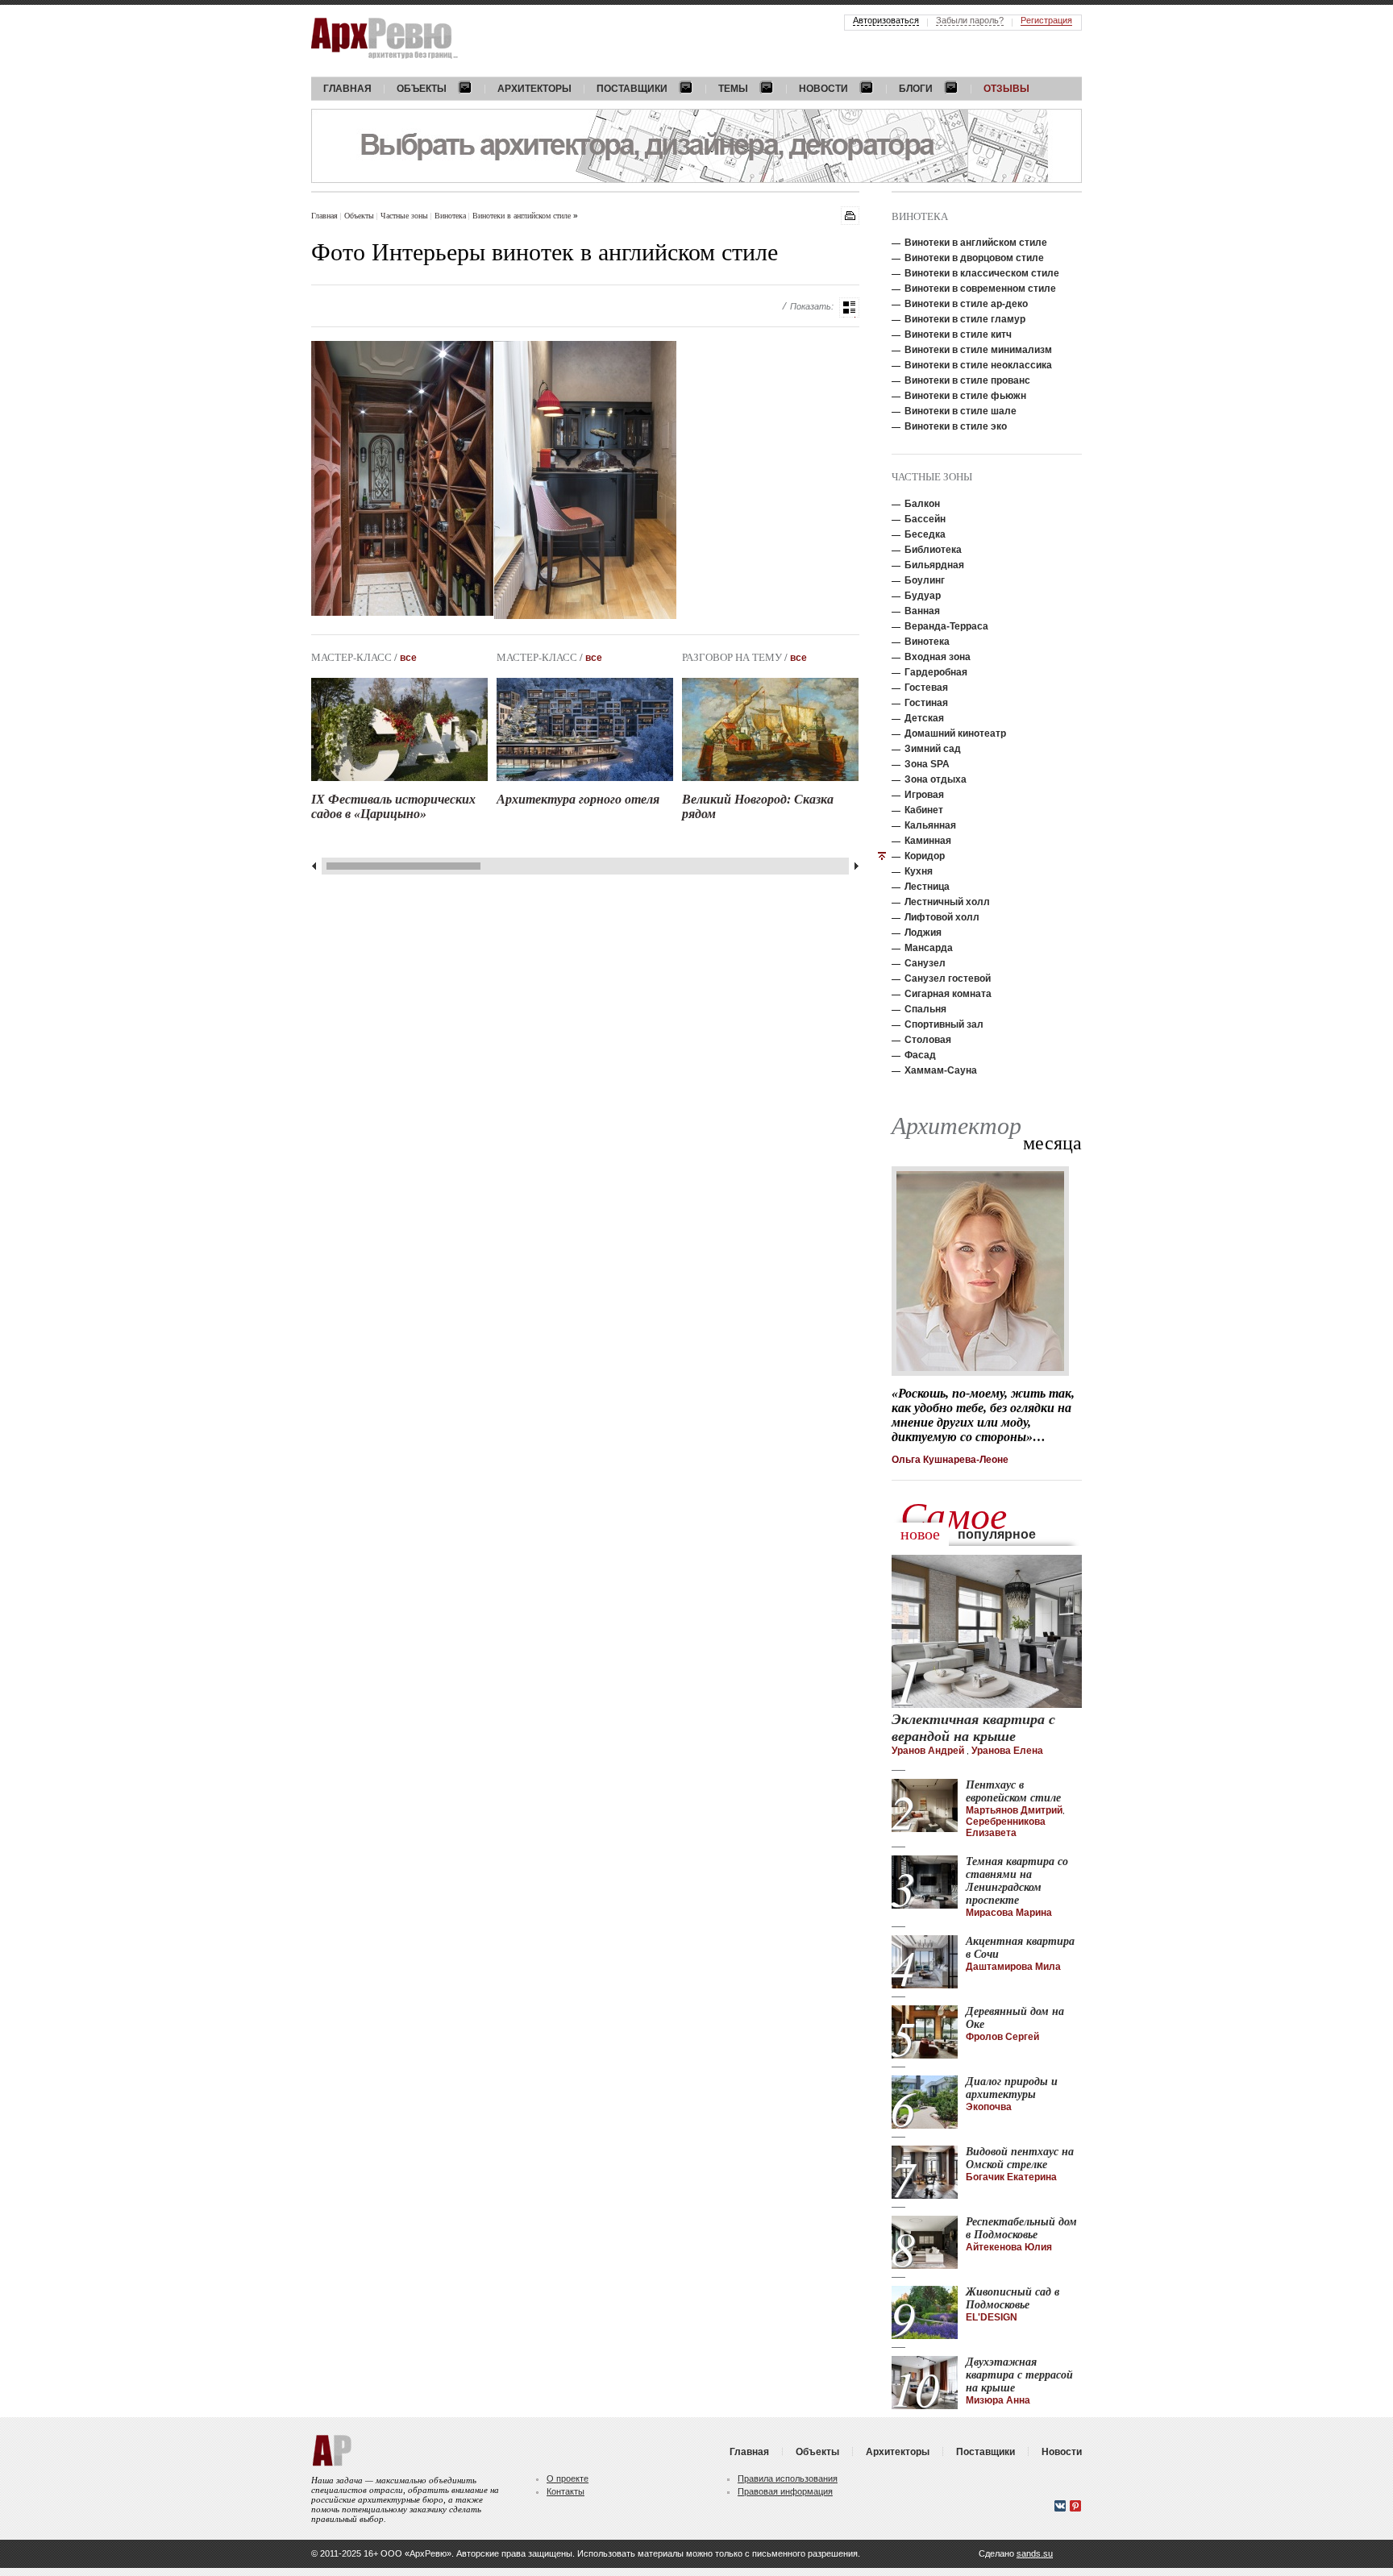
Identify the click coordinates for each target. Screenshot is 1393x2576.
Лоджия (923, 933)
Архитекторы (534, 89)
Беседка (925, 534)
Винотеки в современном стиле (980, 289)
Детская (924, 718)
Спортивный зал (944, 1024)
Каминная (928, 841)
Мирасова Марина (1009, 1913)
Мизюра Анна (998, 2400)
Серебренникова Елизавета (1006, 1827)
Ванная (922, 611)
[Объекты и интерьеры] (849, 307)
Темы (733, 89)
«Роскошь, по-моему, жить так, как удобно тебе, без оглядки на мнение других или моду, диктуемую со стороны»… (983, 1415)
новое (920, 1534)
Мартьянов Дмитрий (1014, 1810)
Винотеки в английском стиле (523, 215)
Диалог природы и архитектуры (1012, 2088)
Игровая (924, 795)
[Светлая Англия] (585, 480)
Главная (324, 215)
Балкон (922, 504)
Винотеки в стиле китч (958, 334)
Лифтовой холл (942, 917)
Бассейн (925, 519)
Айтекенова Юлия (1009, 2247)
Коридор (925, 856)
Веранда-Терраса (946, 626)
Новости (823, 89)
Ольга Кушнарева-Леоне (950, 1460)
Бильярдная (934, 565)
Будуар (923, 596)
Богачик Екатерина (1011, 2177)
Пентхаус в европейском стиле (1013, 1791)
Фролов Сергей (1002, 2037)
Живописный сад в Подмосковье (1013, 2298)
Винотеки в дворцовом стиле (974, 258)
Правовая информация (785, 2491)
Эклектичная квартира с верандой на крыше (973, 1728)
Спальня (925, 1009)
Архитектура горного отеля (578, 799)
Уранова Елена (1007, 1751)
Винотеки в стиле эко (956, 426)
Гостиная (926, 703)
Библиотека (933, 550)
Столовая (928, 1040)
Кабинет (924, 810)
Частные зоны (405, 215)
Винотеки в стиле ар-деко (966, 304)
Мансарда (929, 948)
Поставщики (632, 89)
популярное (997, 1534)
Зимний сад (933, 749)
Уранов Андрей (929, 1751)
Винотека (451, 215)
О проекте (568, 2478)
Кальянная (930, 825)
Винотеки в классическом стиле (982, 273)
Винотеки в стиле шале (961, 411)
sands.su (1035, 2553)
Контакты (566, 2491)
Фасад (920, 1055)
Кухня (919, 871)
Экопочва (989, 2107)
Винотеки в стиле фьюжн (965, 396)
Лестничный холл (947, 902)
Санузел (925, 963)
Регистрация (1046, 20)
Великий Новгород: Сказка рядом (758, 806)
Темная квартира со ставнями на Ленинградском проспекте (1017, 1881)
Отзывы (1006, 89)
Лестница (927, 887)
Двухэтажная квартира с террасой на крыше (1019, 2375)
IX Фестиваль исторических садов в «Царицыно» (393, 806)
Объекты (422, 89)
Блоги (916, 89)
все (408, 658)
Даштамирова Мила (1013, 1967)
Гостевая (926, 688)
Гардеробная (936, 672)
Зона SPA (927, 764)
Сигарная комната (948, 994)
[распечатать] (850, 216)
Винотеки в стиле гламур (965, 319)
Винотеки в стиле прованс (967, 380)
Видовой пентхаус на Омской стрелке (1020, 2158)
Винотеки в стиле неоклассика (978, 365)
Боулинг (925, 580)
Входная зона (938, 657)
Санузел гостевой (948, 978)
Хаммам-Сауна (941, 1070)
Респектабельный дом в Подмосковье (1021, 2228)
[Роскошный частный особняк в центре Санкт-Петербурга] (402, 478)
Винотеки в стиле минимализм (978, 350)
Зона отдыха (936, 779)
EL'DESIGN (992, 2317)
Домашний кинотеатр (955, 733)
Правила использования (788, 2478)
